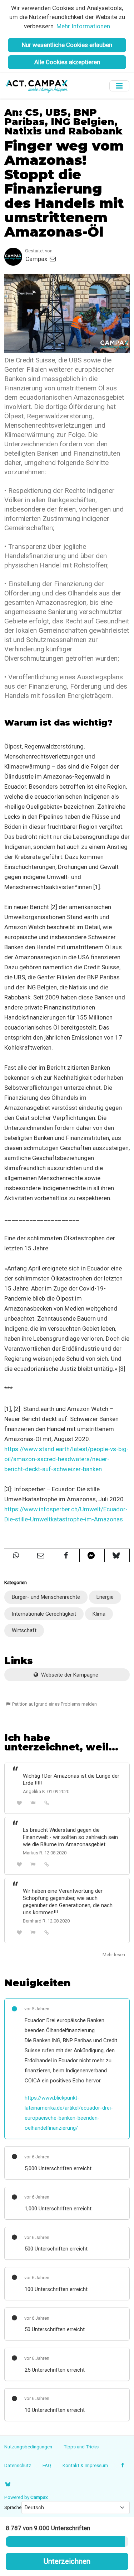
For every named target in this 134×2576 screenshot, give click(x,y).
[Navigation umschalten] (119, 86)
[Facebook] (123, 2465)
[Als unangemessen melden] (33, 1803)
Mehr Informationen (83, 26)
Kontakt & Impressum (85, 2465)
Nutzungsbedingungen (28, 2447)
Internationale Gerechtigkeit (44, 1614)
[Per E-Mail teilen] (42, 1555)
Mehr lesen (114, 1955)
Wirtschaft (24, 1630)
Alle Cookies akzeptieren (67, 62)
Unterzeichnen (67, 2561)
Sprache (13, 2507)
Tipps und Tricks (81, 2447)
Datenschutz (18, 2465)
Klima (99, 1614)
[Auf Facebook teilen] (67, 1555)
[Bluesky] (8, 2484)
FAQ (47, 2465)
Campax (37, 259)
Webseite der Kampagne (69, 1675)
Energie (105, 1597)
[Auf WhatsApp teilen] (17, 1555)
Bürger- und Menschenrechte (46, 1597)
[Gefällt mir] (19, 1803)
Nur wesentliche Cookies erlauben (67, 45)
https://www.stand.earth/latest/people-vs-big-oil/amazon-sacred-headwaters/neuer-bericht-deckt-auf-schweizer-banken (66, 1459)
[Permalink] (47, 1803)
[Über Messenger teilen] (92, 1555)
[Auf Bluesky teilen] (117, 1555)
